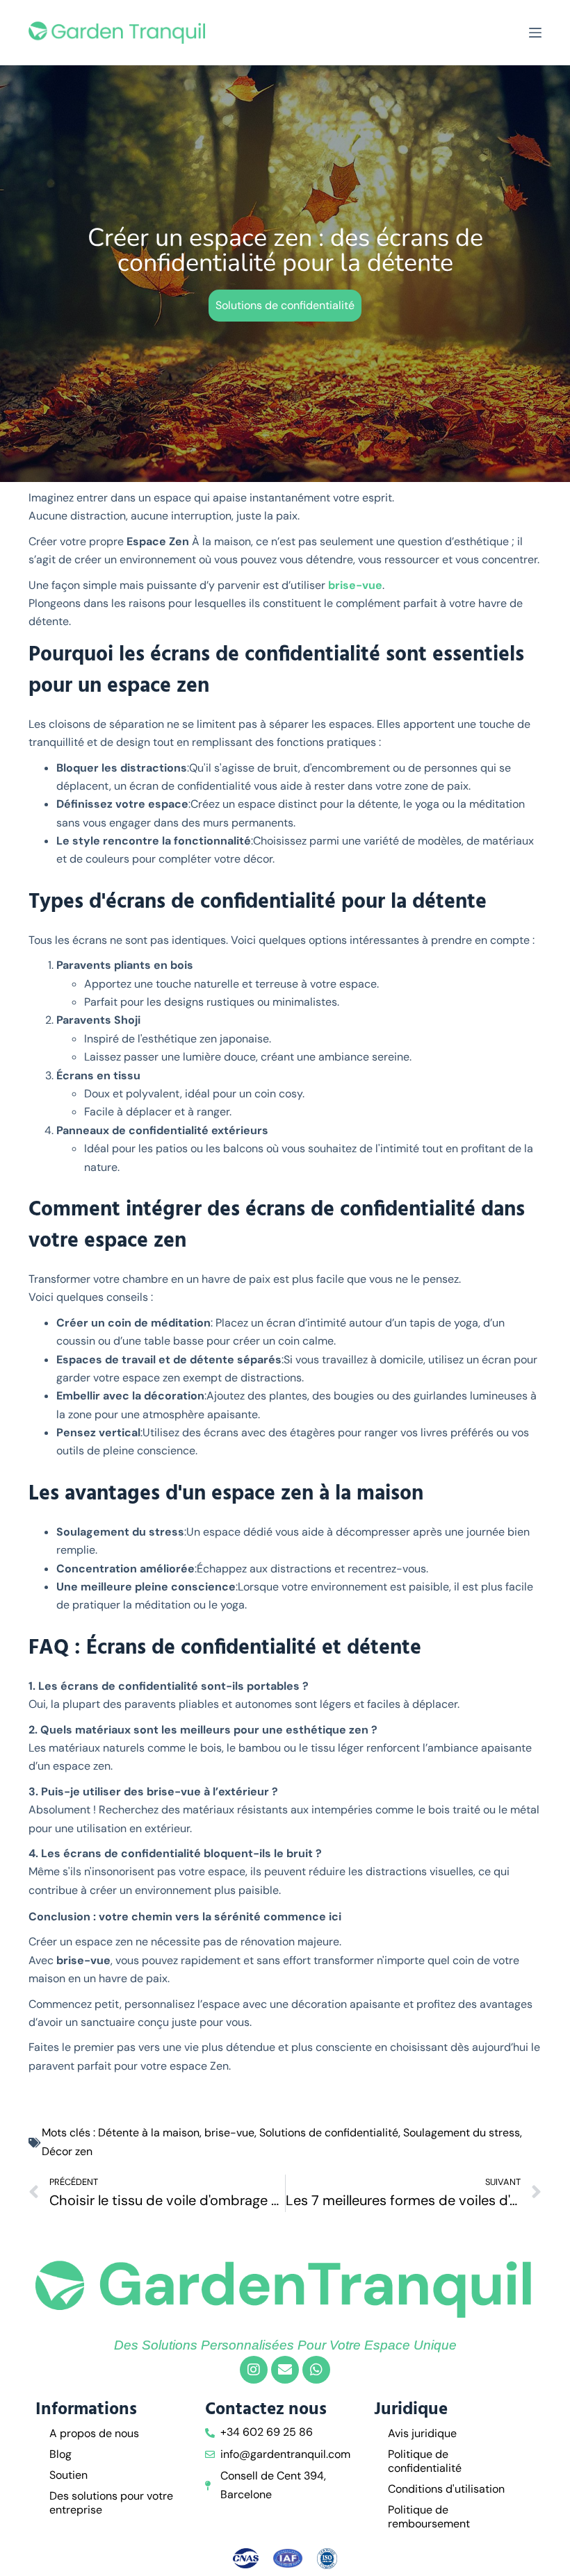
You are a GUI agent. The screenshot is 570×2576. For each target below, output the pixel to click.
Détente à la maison (149, 2133)
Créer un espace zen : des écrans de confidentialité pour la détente (285, 250)
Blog (60, 2454)
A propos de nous (94, 2433)
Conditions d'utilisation (446, 2489)
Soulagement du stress (462, 2133)
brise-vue (355, 585)
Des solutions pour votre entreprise (111, 2503)
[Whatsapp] (316, 2370)
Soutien (68, 2475)
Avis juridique (422, 2433)
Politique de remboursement (429, 2517)
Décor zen (67, 2151)
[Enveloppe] (285, 2370)
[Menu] (535, 33)
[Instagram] (254, 2370)
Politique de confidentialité (425, 2461)
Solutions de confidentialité (285, 305)
